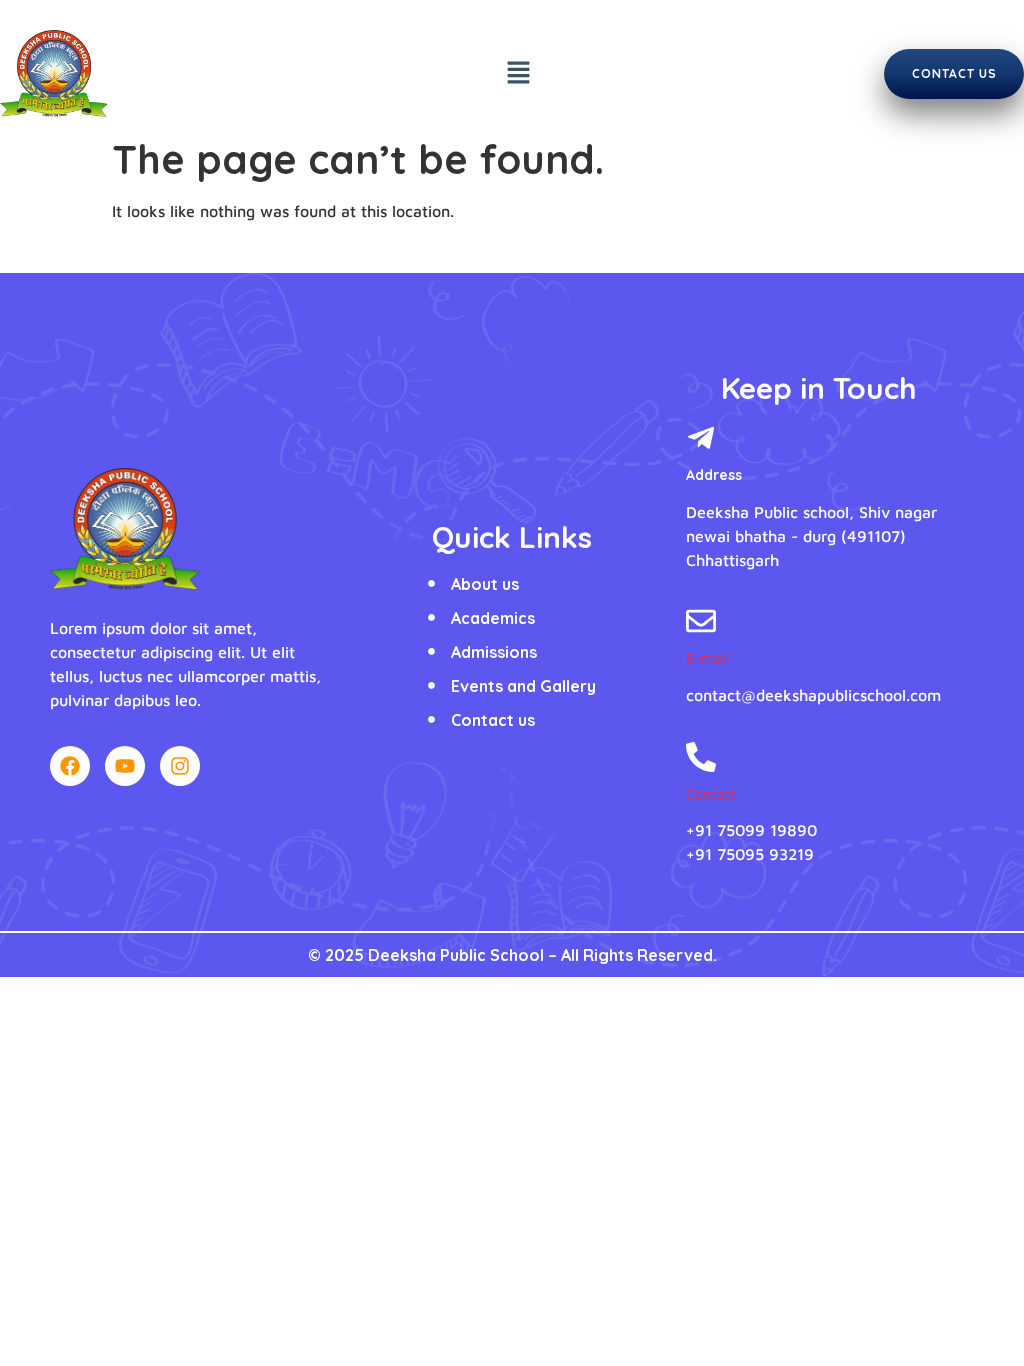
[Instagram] (180, 766)
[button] (519, 73)
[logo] (125, 529)
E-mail (708, 657)
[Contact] (701, 759)
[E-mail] (701, 623)
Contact (711, 793)
